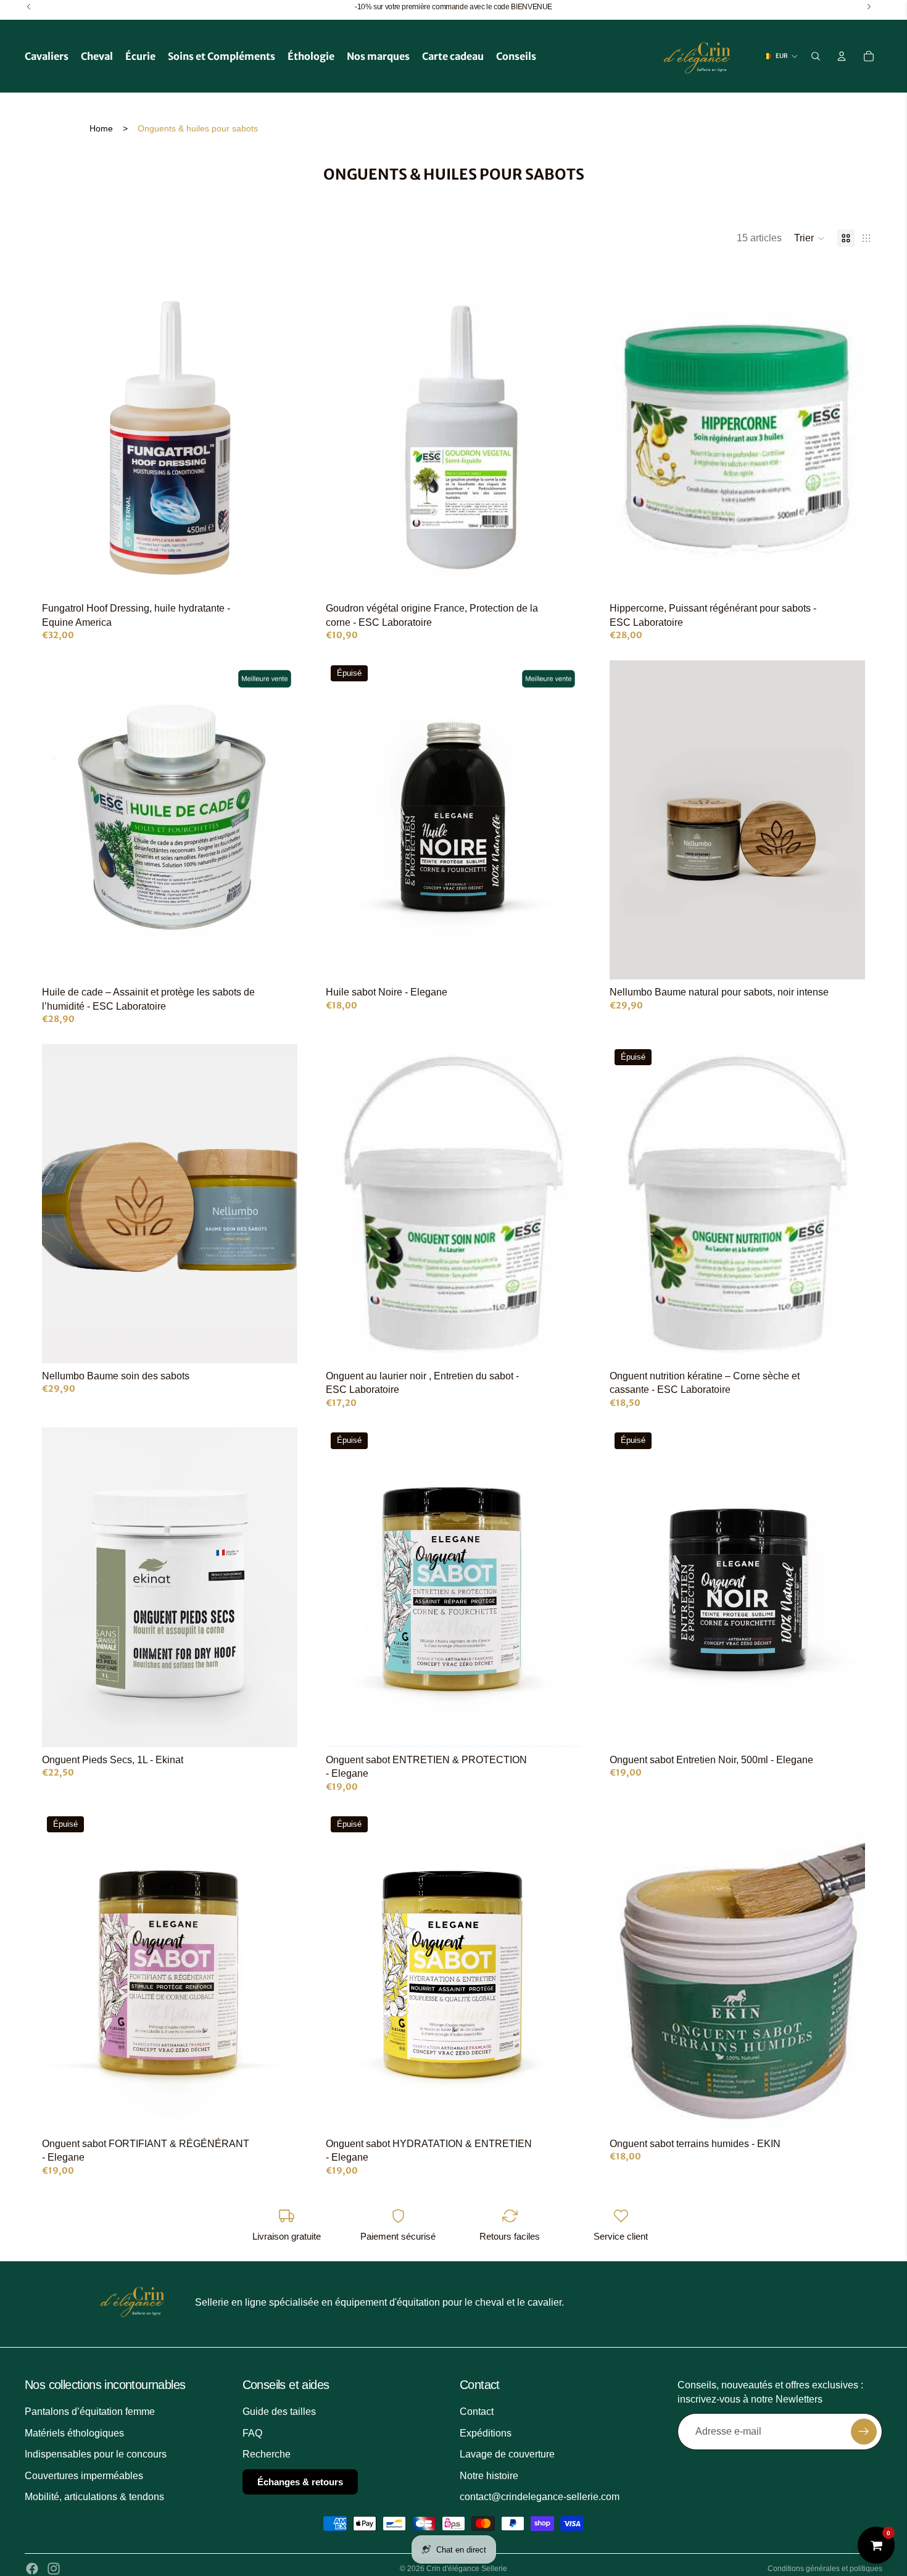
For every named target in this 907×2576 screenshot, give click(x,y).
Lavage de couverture (507, 2454)
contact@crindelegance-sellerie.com (540, 2497)
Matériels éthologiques (74, 2433)
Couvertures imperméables (84, 2475)
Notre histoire (489, 2475)
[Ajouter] (278, 577)
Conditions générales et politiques (825, 2569)
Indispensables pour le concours (96, 2454)
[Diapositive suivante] (847, 820)
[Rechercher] (816, 56)
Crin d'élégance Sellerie (467, 2569)
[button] (810, 238)
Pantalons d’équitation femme (90, 2412)
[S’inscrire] (864, 2432)
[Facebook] (32, 2569)
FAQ (252, 2433)
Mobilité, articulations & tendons (94, 2497)
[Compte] (842, 56)
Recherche (267, 2454)
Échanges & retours (300, 2481)
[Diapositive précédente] (628, 820)
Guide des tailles (279, 2412)
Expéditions (486, 2433)
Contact (477, 2412)
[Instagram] (54, 2569)
